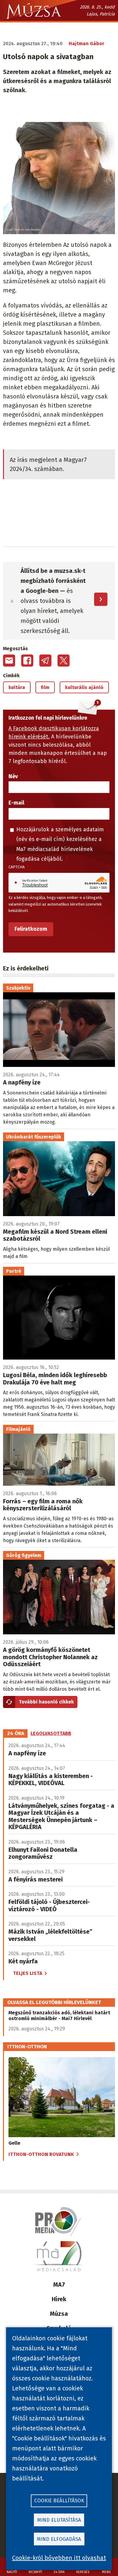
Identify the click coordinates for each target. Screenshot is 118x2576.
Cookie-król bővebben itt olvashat (59, 2558)
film (45, 687)
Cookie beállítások (59, 2501)
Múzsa (59, 2314)
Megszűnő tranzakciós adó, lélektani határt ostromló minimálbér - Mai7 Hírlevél (59, 2016)
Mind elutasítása (59, 2520)
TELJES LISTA (28, 1973)
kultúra (17, 687)
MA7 (59, 2285)
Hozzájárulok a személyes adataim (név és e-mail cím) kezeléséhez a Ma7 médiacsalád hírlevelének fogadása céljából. (60, 844)
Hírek (59, 2299)
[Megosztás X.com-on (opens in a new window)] (64, 661)
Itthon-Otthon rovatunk (41, 2154)
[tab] (16, 1734)
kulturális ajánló (84, 687)
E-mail (16, 803)
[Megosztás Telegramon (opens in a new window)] (45, 661)
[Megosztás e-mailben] (9, 661)
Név (13, 776)
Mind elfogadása (59, 2539)
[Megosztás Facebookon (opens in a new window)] (27, 661)
